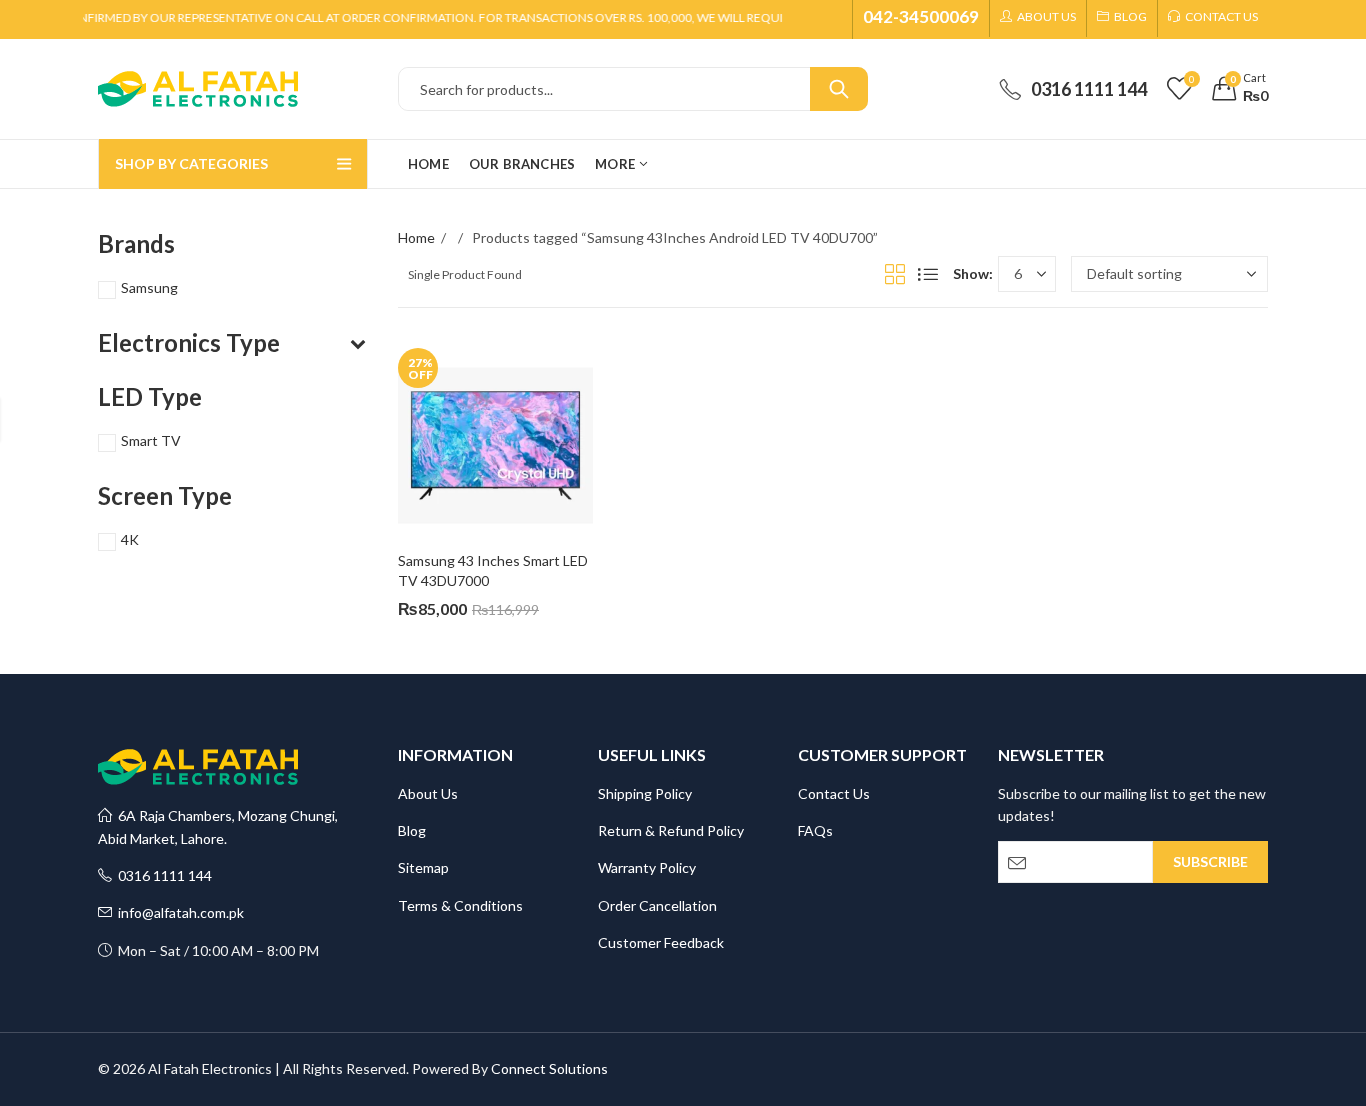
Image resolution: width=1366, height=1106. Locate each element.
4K (130, 539)
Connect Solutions (549, 1068)
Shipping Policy (645, 793)
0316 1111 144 (162, 875)
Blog (412, 830)
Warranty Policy (647, 867)
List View (928, 274)
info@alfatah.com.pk (178, 912)
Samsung (149, 287)
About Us (428, 793)
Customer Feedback (661, 942)
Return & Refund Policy (671, 830)
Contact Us (834, 793)
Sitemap (423, 867)
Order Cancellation (657, 905)
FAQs (815, 830)
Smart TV (151, 440)
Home (416, 237)
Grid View (895, 274)
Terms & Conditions (460, 905)
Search (839, 89)
